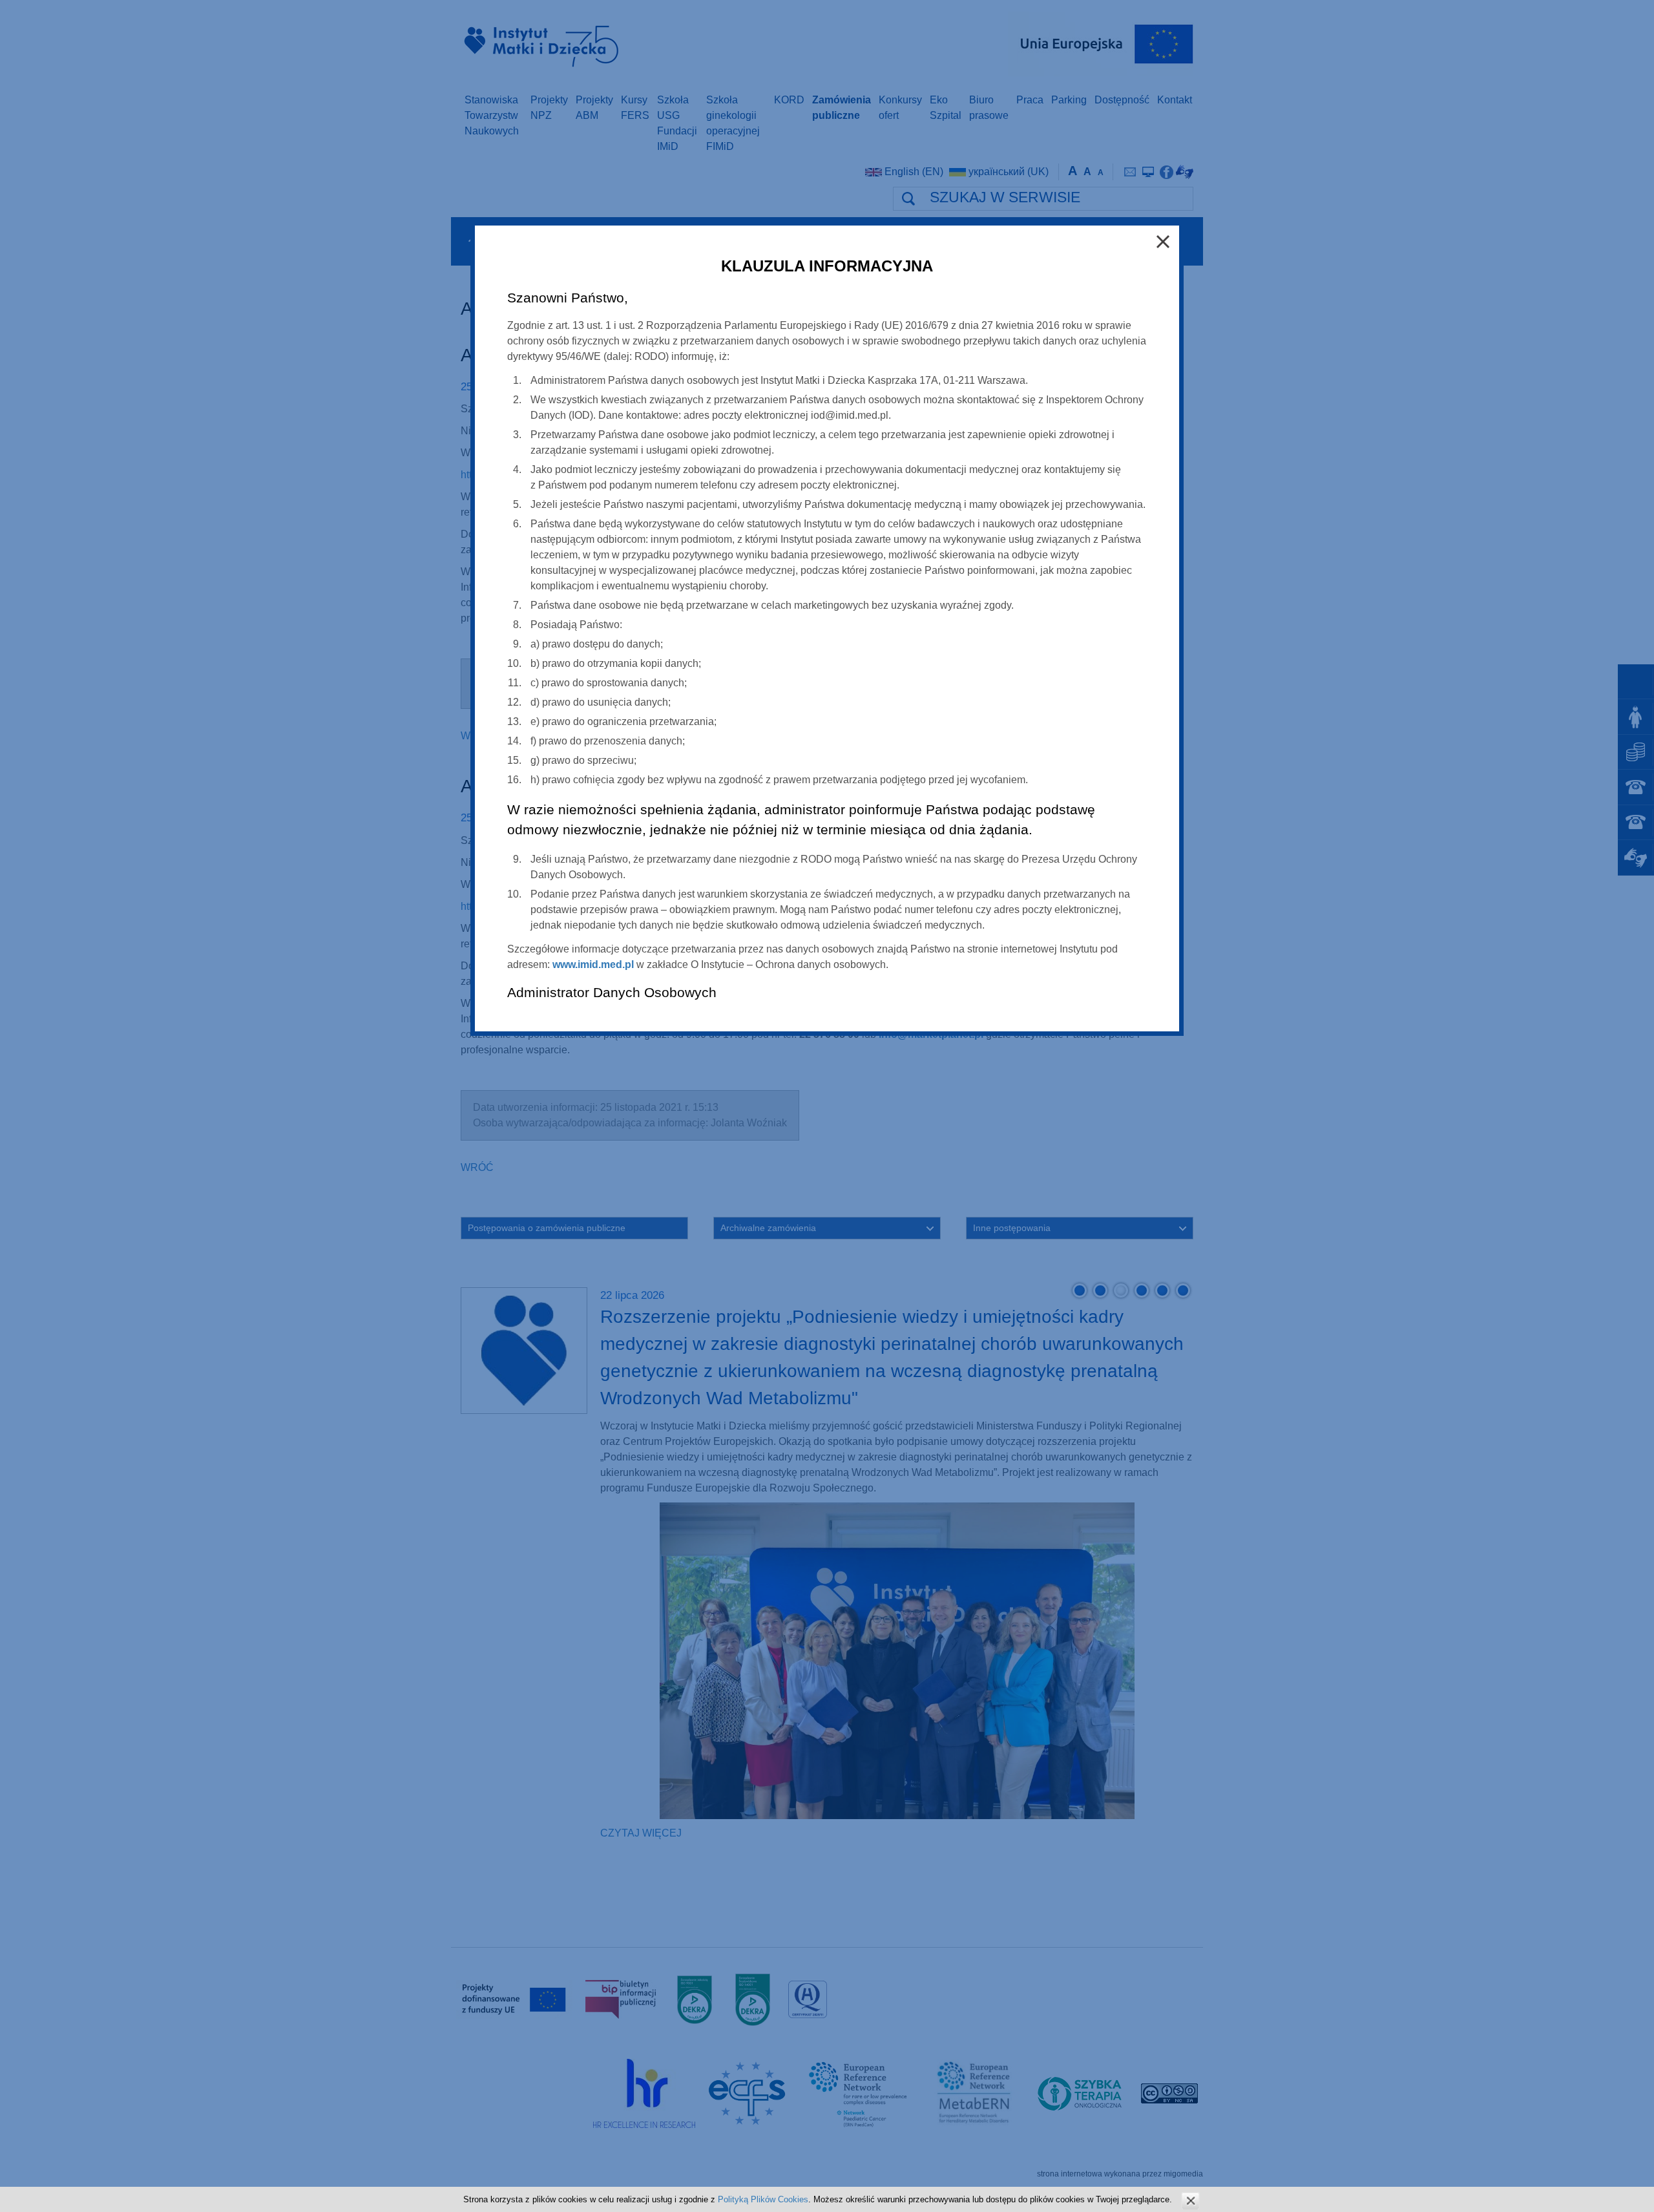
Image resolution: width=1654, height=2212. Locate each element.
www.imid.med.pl (593, 964)
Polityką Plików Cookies (763, 2199)
